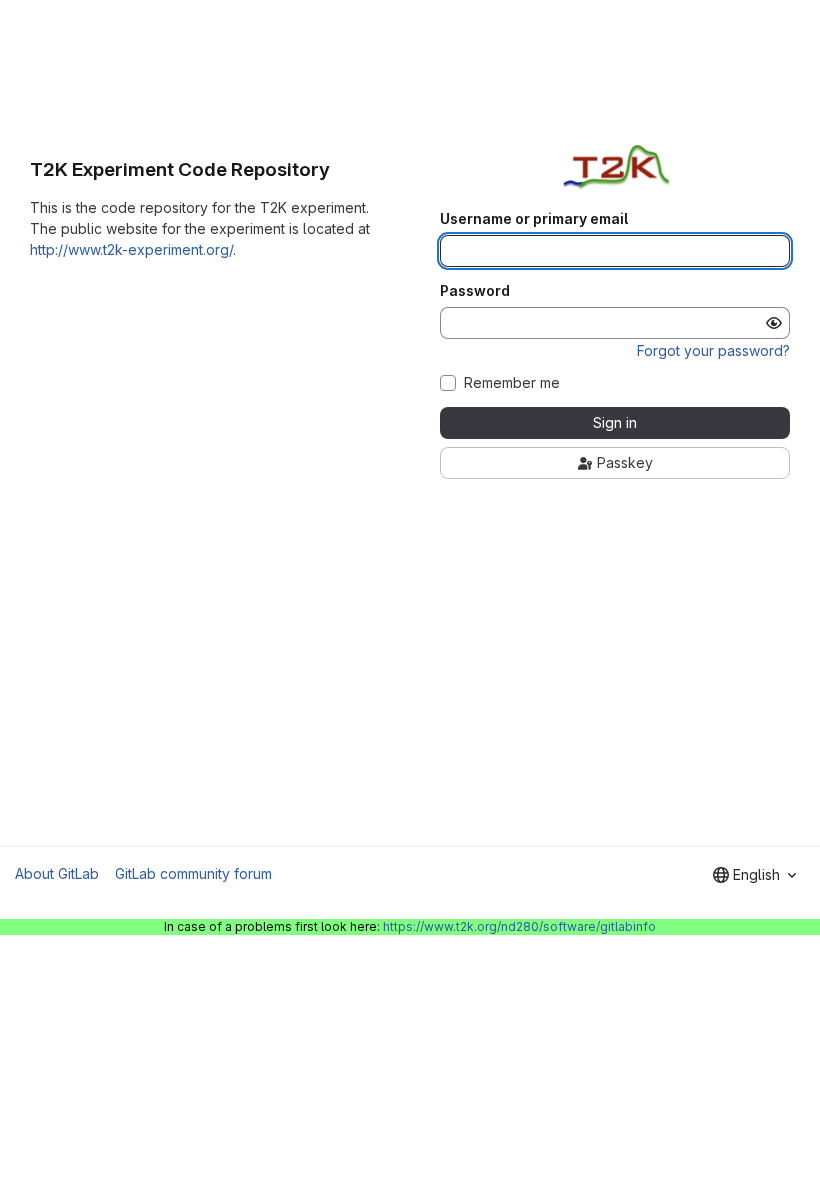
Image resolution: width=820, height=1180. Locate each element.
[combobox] (754, 875)
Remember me (512, 383)
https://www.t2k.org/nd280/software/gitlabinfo (519, 926)
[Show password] (774, 323)
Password (475, 291)
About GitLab (57, 873)
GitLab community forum (193, 873)
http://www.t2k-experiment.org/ (131, 249)
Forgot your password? (713, 350)
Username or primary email (534, 219)
